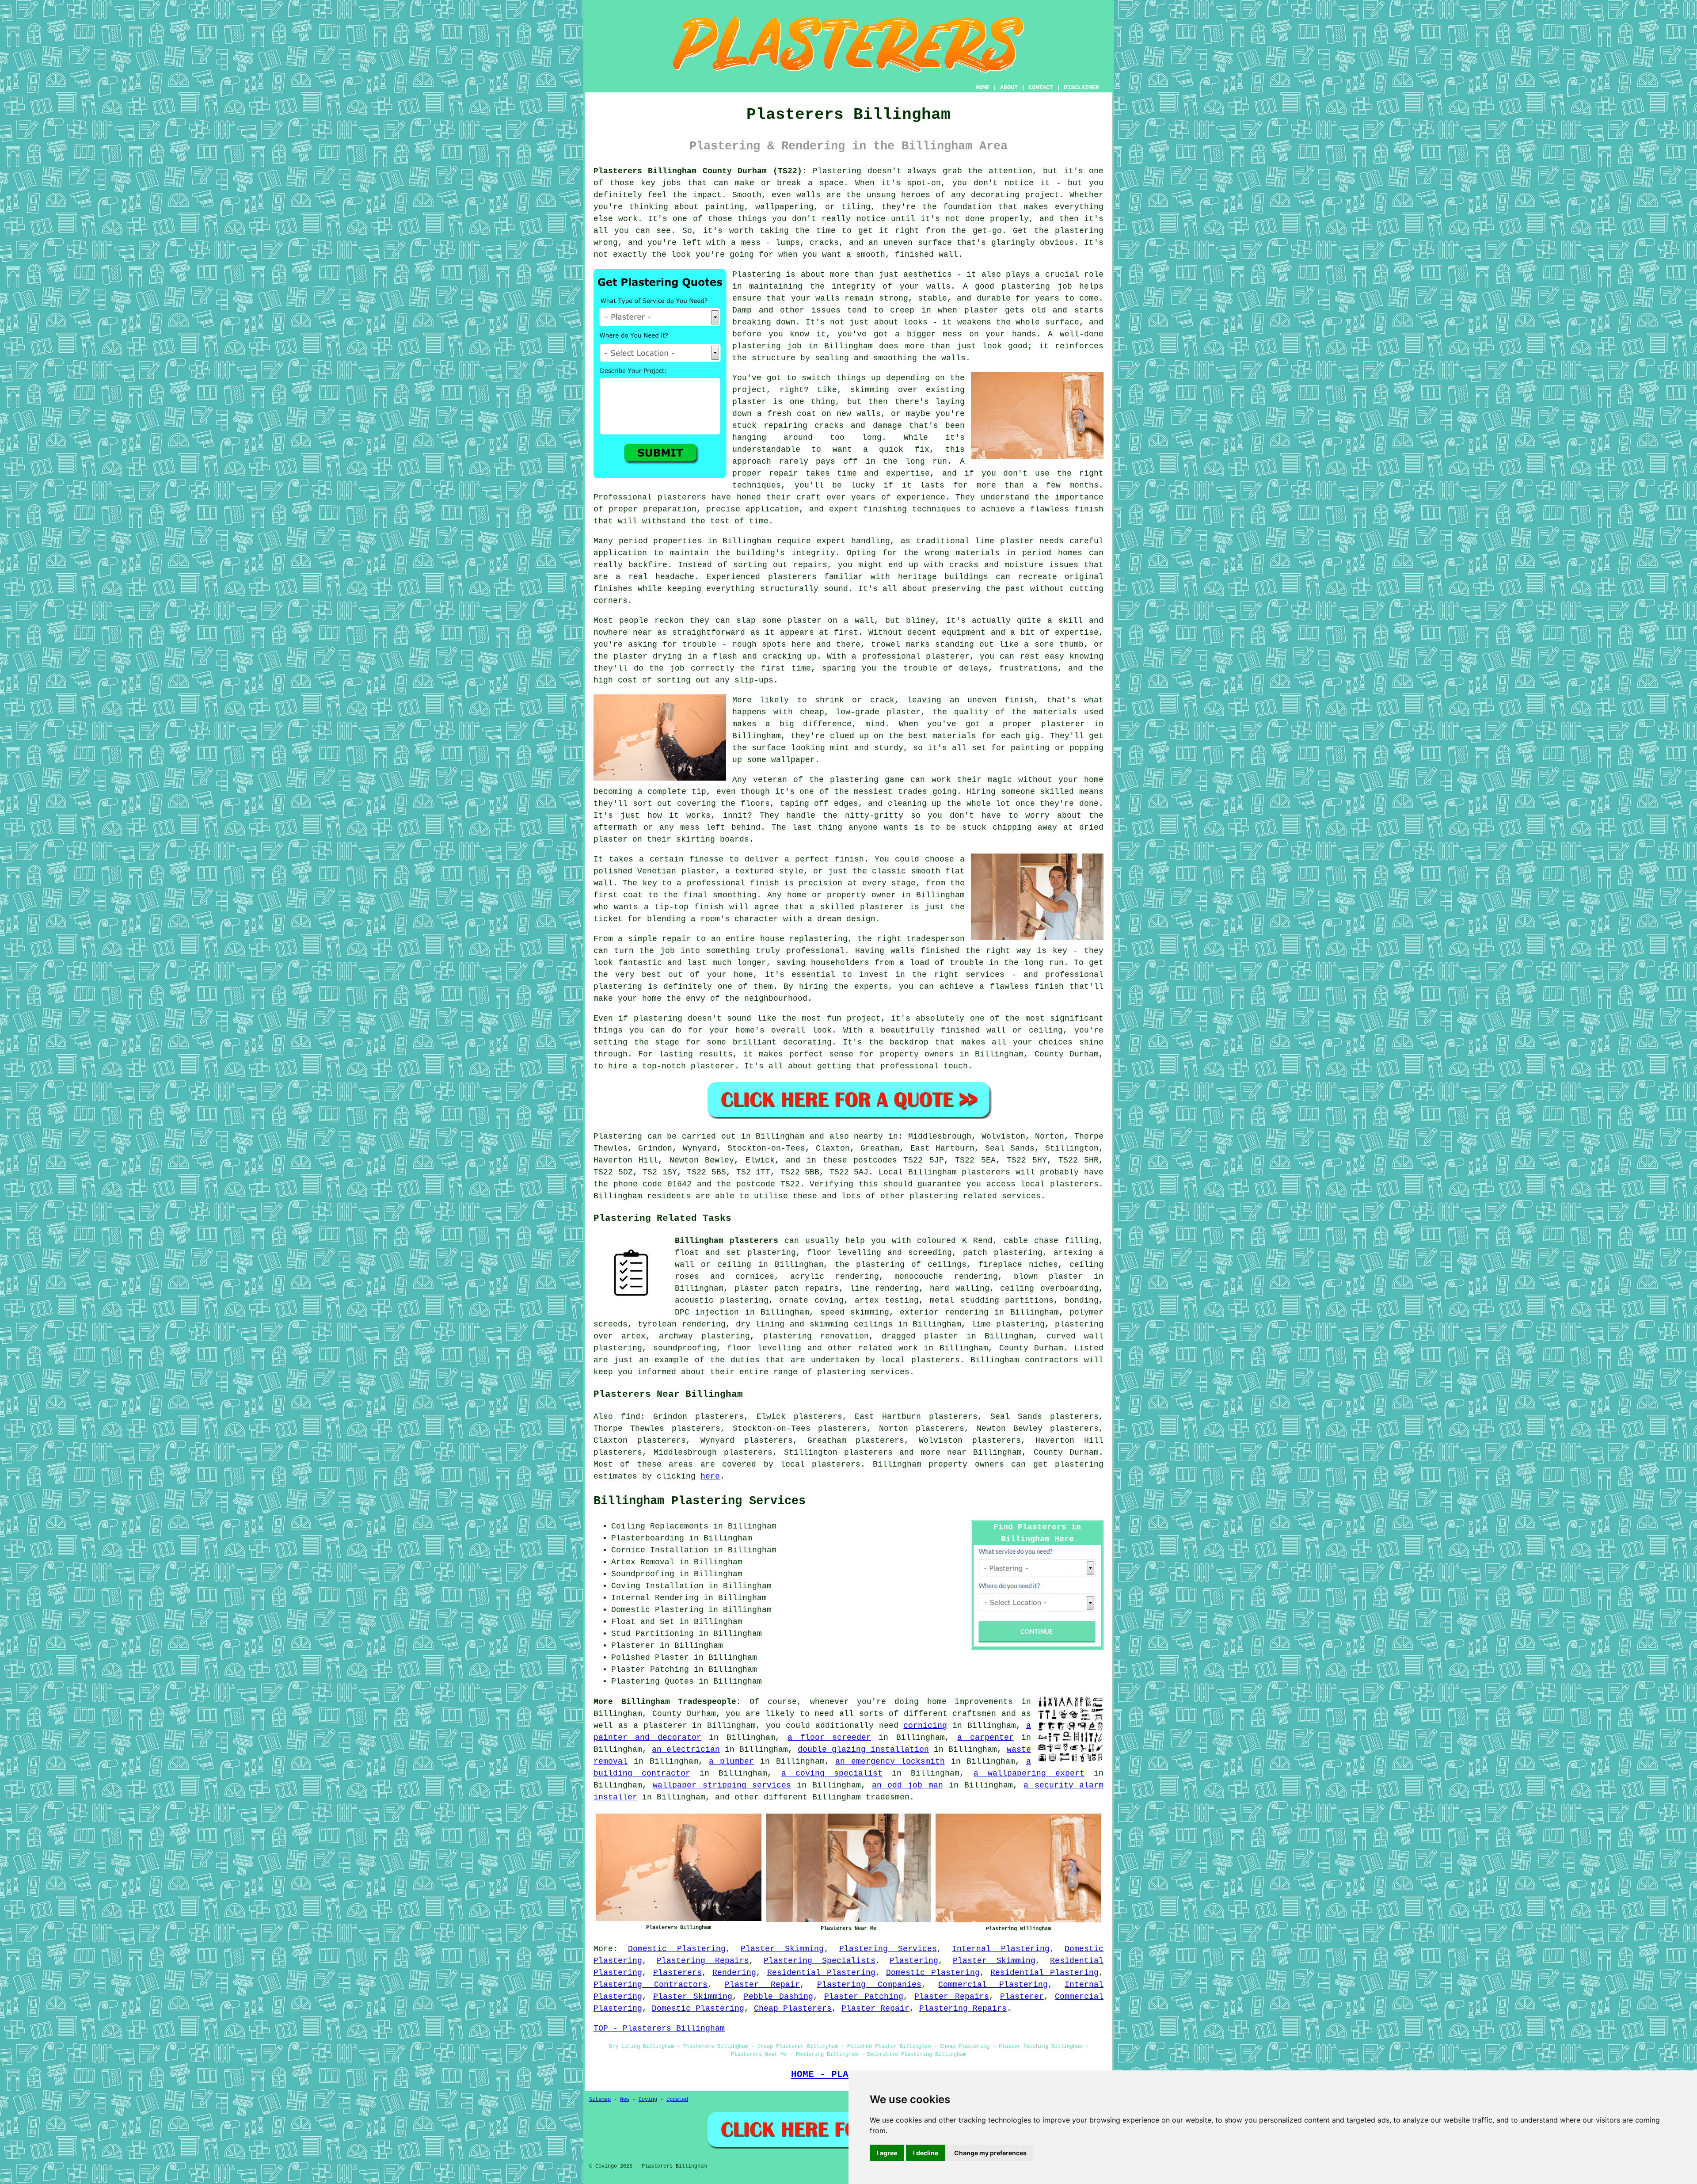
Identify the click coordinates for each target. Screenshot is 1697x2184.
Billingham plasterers (727, 1241)
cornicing (925, 1726)
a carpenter (985, 1738)
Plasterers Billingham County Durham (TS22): (700, 171)
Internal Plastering (1001, 1949)
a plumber (731, 1761)
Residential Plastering (821, 1973)
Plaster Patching (864, 1997)
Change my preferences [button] (990, 2153)
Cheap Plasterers (793, 2009)
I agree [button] (887, 2153)
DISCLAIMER (1081, 88)
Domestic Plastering (677, 1949)
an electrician (686, 1749)
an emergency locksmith (890, 1761)
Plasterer (1022, 1997)
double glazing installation (863, 1749)
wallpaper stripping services (722, 1785)
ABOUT (1009, 88)
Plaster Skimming (782, 1949)
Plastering (914, 1961)
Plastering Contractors (651, 1985)
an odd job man (907, 1785)
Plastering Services (888, 1949)
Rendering (734, 1973)
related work (888, 1348)
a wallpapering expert (1029, 1773)
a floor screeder (829, 1738)
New (625, 2100)
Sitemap (600, 2100)
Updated (677, 2100)
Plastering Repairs (703, 1961)
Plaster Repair (762, 1985)
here (710, 1476)
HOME (982, 88)
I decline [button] (926, 2153)
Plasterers (677, 1973)
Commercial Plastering (993, 1985)
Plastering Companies (869, 1985)
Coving (648, 2100)
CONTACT (1041, 88)
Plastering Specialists (820, 1961)
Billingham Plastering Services (700, 1501)
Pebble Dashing (778, 1997)
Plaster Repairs (951, 1997)
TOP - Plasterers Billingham (659, 2028)
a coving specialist (832, 1773)
